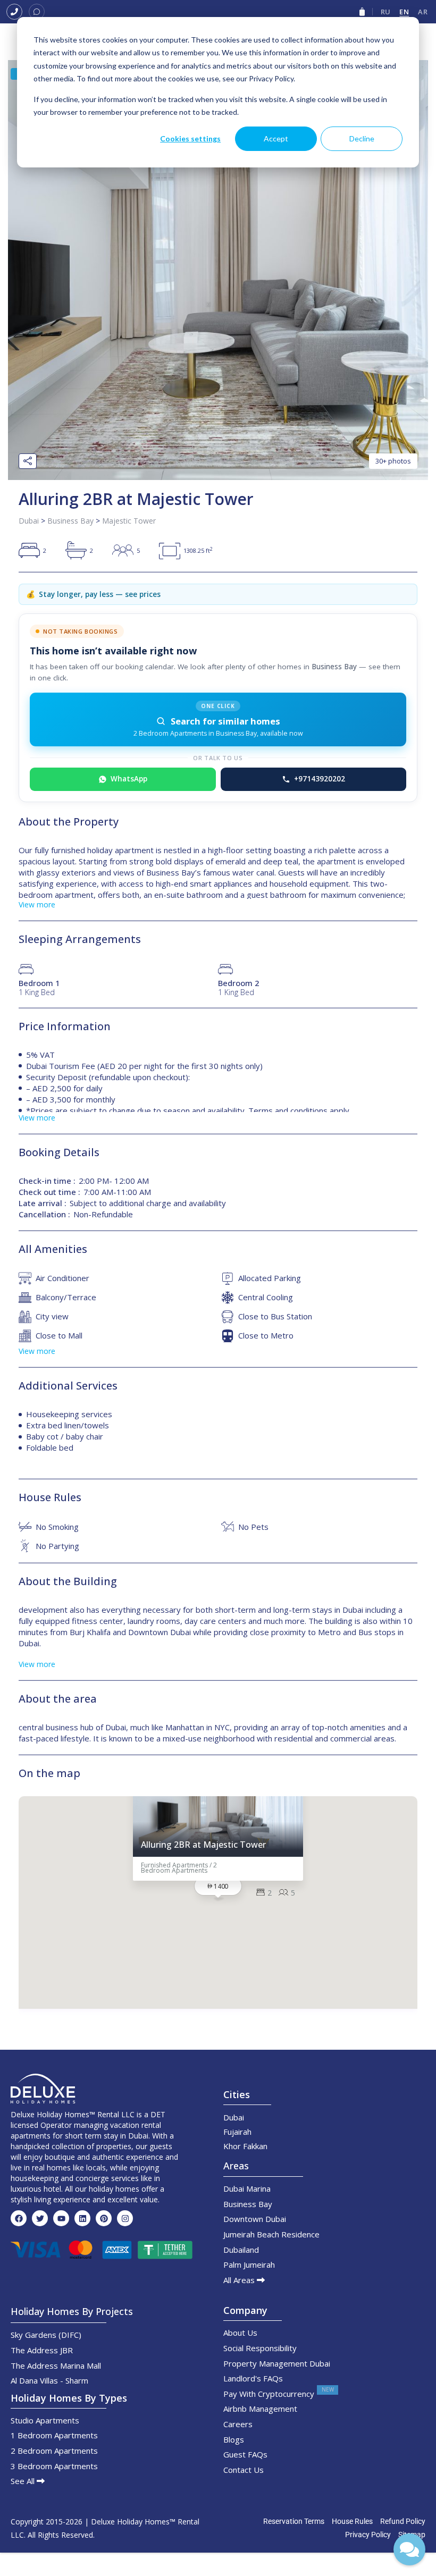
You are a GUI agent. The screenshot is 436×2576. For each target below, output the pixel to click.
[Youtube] (61, 2218)
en (404, 12)
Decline (362, 138)
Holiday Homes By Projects (72, 2311)
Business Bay (70, 521)
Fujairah (237, 2132)
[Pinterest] (104, 2218)
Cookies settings (190, 138)
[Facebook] (19, 2218)
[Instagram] (125, 2218)
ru (386, 12)
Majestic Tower (129, 521)
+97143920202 (320, 779)
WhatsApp (129, 779)
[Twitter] (40, 2218)
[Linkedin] (82, 2218)
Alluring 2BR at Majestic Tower (203, 1845)
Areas (236, 2166)
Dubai (29, 521)
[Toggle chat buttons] (409, 2549)
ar (423, 12)
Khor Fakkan (245, 2146)
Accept (276, 138)
